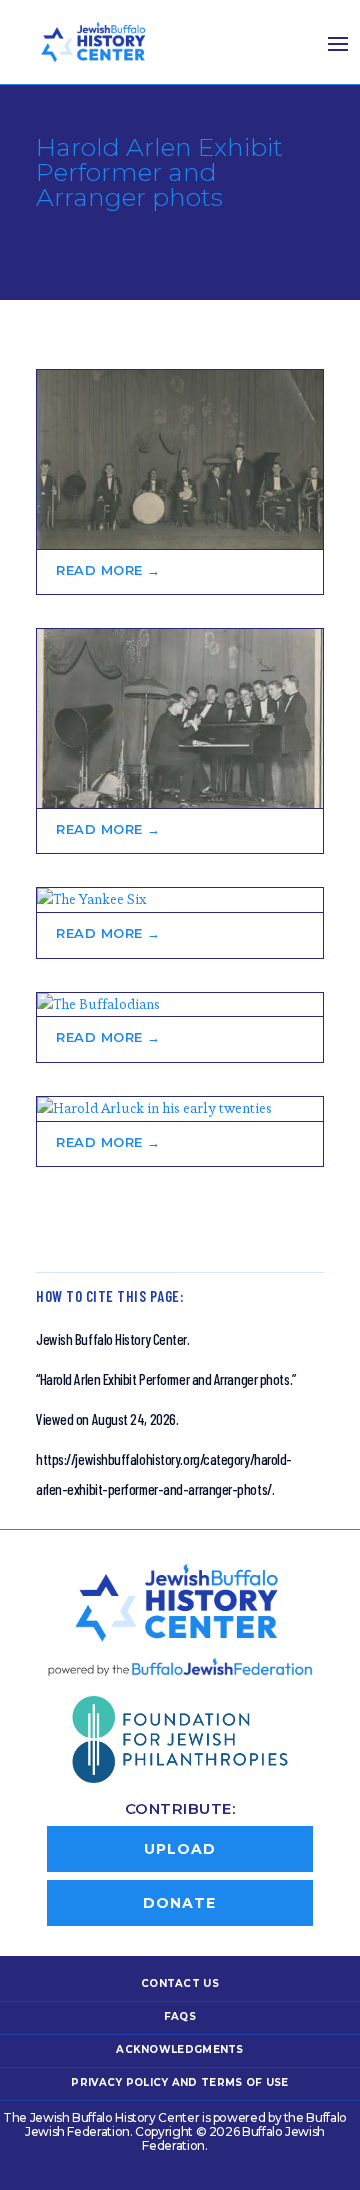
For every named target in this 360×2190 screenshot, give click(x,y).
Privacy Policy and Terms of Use (179, 2082)
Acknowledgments (180, 2049)
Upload (180, 1849)
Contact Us (180, 1983)
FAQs (180, 2016)
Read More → (108, 570)
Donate (179, 1903)
